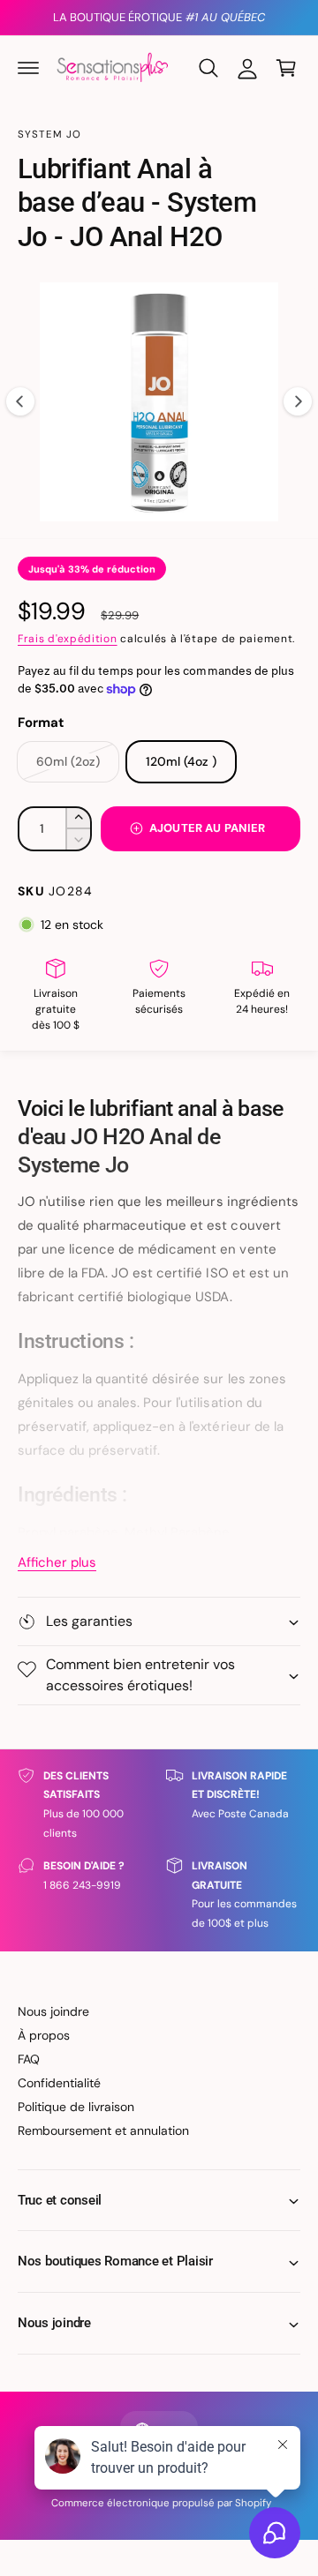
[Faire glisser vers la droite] (298, 401)
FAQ (29, 2059)
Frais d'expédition (68, 639)
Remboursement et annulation (103, 2130)
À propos (44, 2035)
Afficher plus (57, 1562)
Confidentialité (59, 2083)
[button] (28, 68)
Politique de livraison (76, 2107)
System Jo (49, 135)
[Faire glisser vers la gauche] (20, 401)
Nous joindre (53, 2011)
